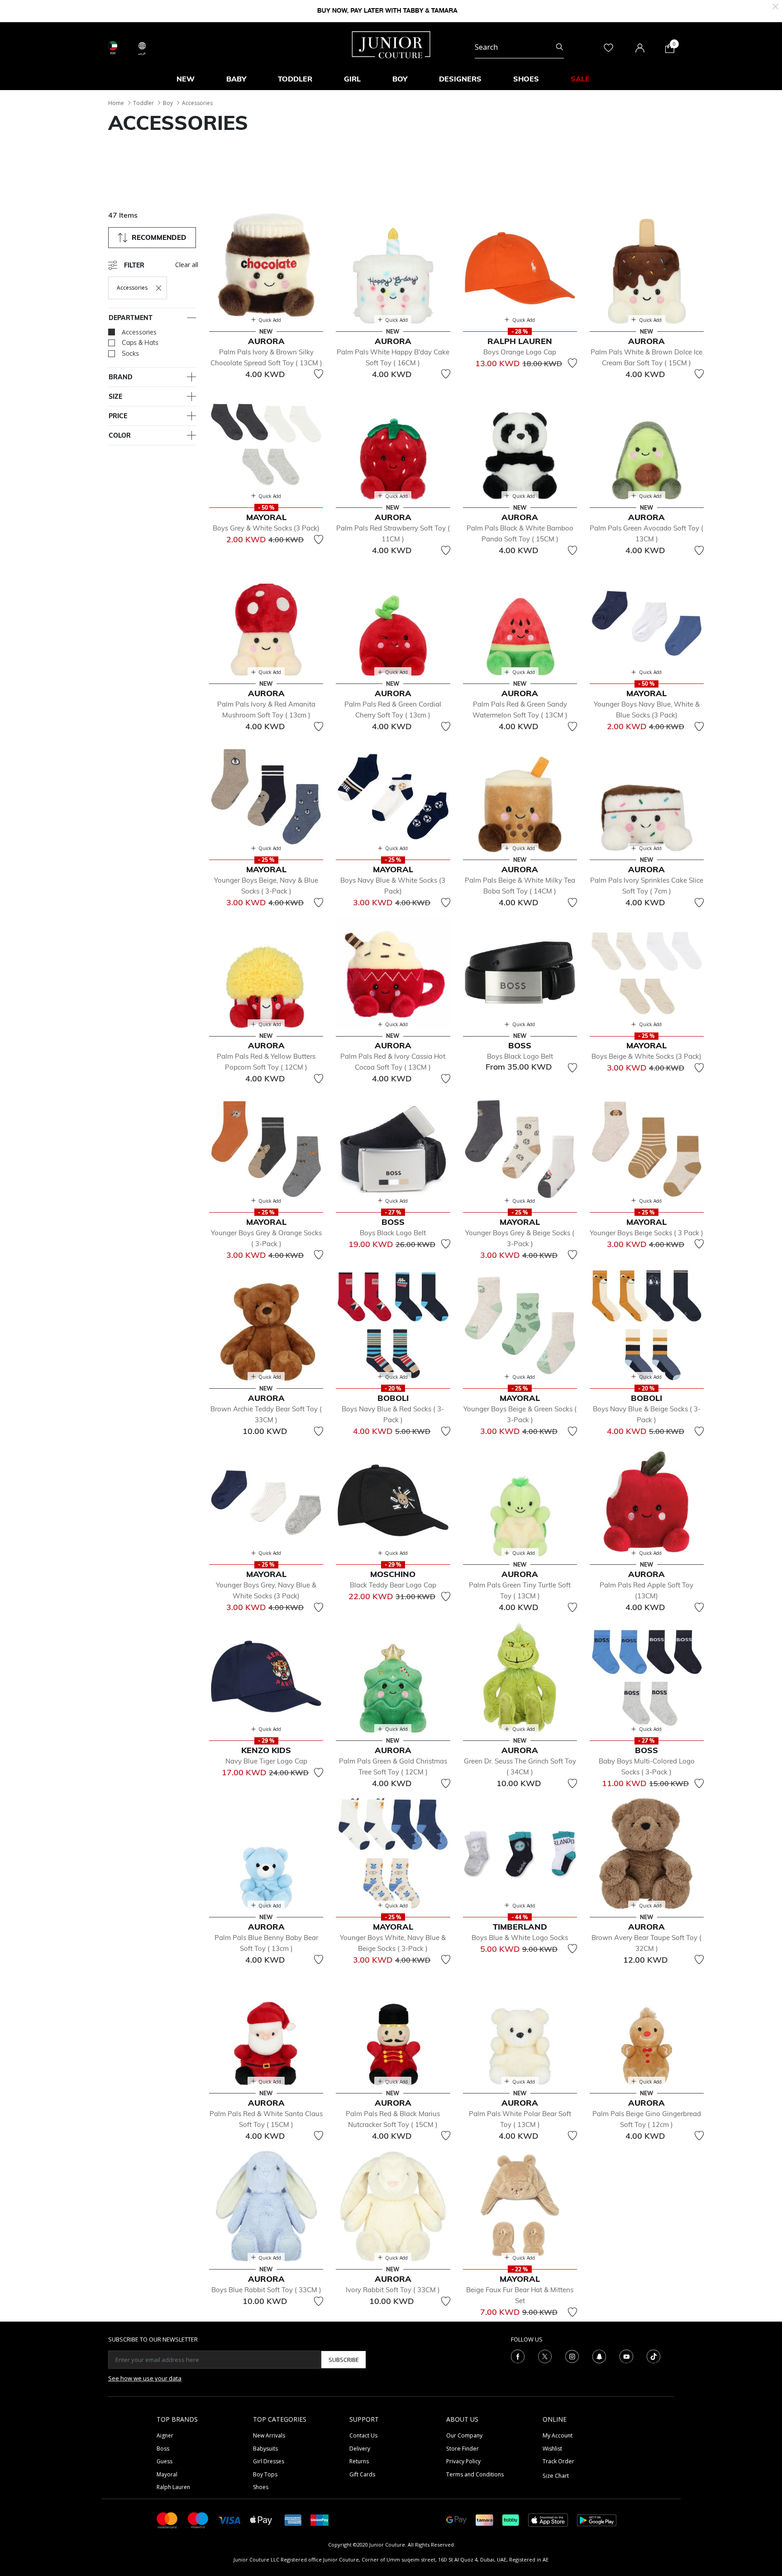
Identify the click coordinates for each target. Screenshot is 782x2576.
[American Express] (293, 2520)
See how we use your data (145, 2378)
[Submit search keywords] (560, 47)
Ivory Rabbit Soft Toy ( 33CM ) (393, 2290)
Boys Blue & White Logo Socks (520, 1938)
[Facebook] (518, 2356)
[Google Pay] (456, 2520)
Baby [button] (236, 79)
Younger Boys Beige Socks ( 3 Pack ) (646, 1233)
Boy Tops (265, 2474)
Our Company (464, 2435)
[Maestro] (198, 2520)
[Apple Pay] (261, 2520)
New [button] (186, 79)
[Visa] (229, 2520)
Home (116, 103)
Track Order (558, 2461)
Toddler (143, 103)
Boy (168, 103)
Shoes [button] (526, 79)
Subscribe (344, 2360)
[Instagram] (572, 2356)
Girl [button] (352, 79)
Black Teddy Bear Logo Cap (393, 1585)
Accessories (197, 103)
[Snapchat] (599, 2356)
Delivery (360, 2449)
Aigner (165, 2435)
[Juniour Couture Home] (391, 44)
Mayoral (167, 2474)
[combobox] (519, 47)
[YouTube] (626, 2356)
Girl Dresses (269, 2461)
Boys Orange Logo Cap (520, 352)
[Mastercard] (167, 2520)
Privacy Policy (463, 2461)
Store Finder (463, 2449)
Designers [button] (460, 79)
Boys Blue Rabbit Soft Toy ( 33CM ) (266, 2290)
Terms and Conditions (475, 2474)
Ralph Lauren (173, 2487)
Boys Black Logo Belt (520, 1056)
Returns (359, 2461)
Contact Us (363, 2435)
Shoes (261, 2487)
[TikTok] (653, 2356)
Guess (165, 2461)
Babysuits (265, 2449)
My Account (558, 2435)
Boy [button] (400, 79)
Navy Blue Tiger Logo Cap (266, 1761)
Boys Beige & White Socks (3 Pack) (646, 1056)
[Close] (775, 6)
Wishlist (552, 2449)
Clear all (187, 265)
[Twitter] (545, 2356)
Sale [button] (580, 79)
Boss (163, 2449)
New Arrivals (269, 2435)
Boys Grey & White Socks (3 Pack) (266, 528)
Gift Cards (362, 2474)
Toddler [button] (295, 79)
